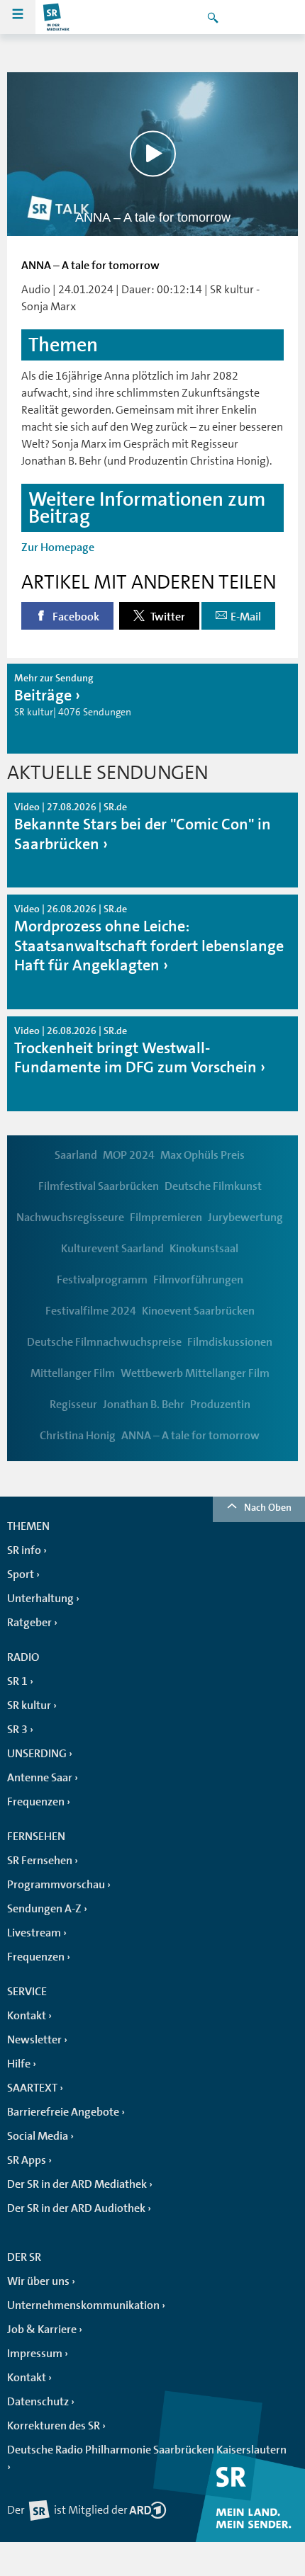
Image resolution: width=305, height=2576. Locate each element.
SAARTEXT (32, 2088)
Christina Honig (78, 1436)
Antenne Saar (40, 1778)
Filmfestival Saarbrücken (99, 1186)
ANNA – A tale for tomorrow (190, 1436)
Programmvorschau (56, 1885)
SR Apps (27, 2160)
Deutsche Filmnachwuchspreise (104, 1342)
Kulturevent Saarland (112, 1249)
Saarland (76, 1155)
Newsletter (34, 2040)
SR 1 (17, 1681)
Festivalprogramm (102, 1280)
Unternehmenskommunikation (83, 2305)
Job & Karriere (42, 2330)
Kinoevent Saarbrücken (198, 1311)
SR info (24, 1550)
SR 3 (17, 1730)
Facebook (75, 617)
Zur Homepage (58, 547)
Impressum (35, 2354)
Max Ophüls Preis (203, 1155)
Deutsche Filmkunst (213, 1186)
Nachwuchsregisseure (70, 1218)
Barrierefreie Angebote (63, 2112)
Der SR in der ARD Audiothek (76, 2208)
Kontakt (27, 2016)
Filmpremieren (166, 1218)
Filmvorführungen (198, 1280)
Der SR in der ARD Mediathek (77, 2184)
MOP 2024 (129, 1155)
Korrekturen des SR (54, 2426)
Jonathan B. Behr (144, 1405)
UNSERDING (37, 1754)
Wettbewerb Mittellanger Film (195, 1373)
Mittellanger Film (73, 1373)
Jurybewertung (245, 1218)
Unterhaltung (40, 1599)
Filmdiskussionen (230, 1342)
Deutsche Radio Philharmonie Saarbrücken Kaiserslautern (147, 2450)
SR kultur (29, 1706)
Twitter (167, 617)
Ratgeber (29, 1623)
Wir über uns (38, 2281)
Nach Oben (268, 1507)
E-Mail (246, 617)
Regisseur (73, 1405)
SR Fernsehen (40, 1861)
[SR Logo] (57, 17)
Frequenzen (36, 1802)
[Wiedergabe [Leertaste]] (153, 154)
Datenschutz (38, 2402)
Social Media (38, 2136)
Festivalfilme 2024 (91, 1311)
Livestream (34, 1933)
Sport (21, 1574)
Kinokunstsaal (204, 1249)
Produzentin (220, 1405)
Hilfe (19, 2064)
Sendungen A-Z (44, 1909)
